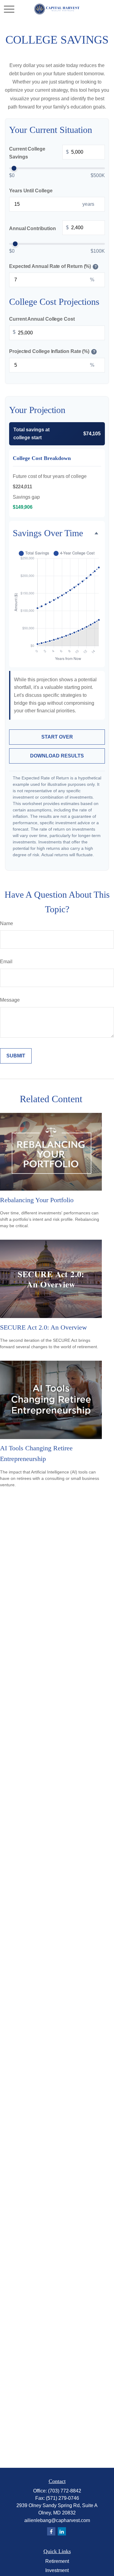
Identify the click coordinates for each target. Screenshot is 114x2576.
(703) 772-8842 (65, 2491)
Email (6, 962)
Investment (57, 2570)
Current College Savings (39, 153)
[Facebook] (51, 2531)
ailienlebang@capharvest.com (57, 2520)
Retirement (57, 2561)
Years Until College (31, 191)
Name (7, 923)
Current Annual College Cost (42, 319)
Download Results (57, 756)
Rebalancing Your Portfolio (37, 1200)
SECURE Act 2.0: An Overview (43, 1327)
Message (10, 1000)
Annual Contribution (39, 228)
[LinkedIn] (62, 2531)
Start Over (57, 737)
